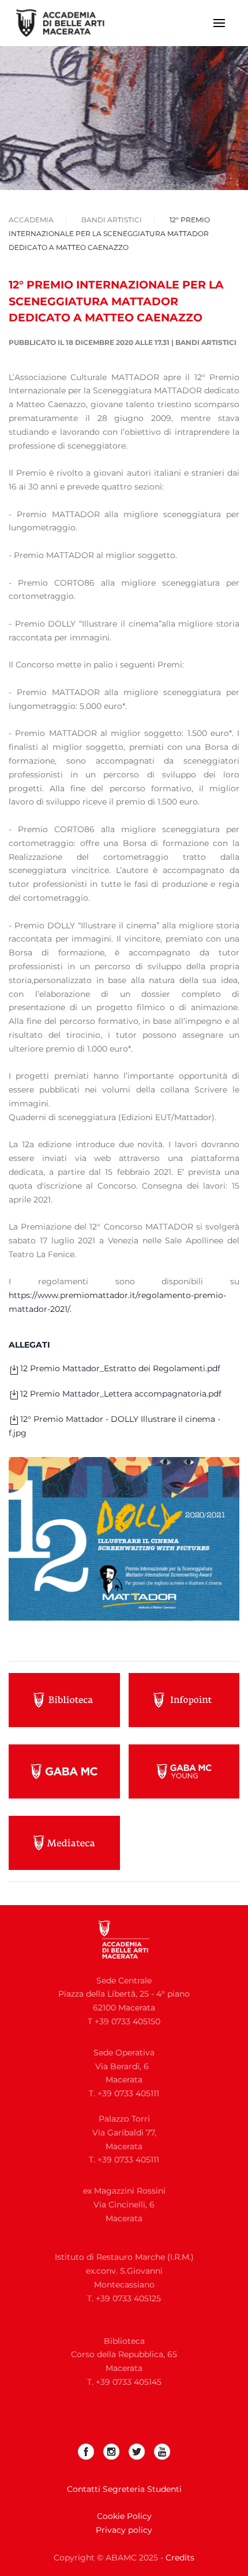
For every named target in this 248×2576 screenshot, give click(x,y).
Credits (180, 2558)
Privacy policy (124, 2530)
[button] (219, 23)
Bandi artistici (206, 342)
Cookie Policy (124, 2516)
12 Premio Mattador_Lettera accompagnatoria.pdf (121, 1394)
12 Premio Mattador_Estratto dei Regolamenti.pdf (120, 1368)
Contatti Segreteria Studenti (124, 2489)
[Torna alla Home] (68, 23)
